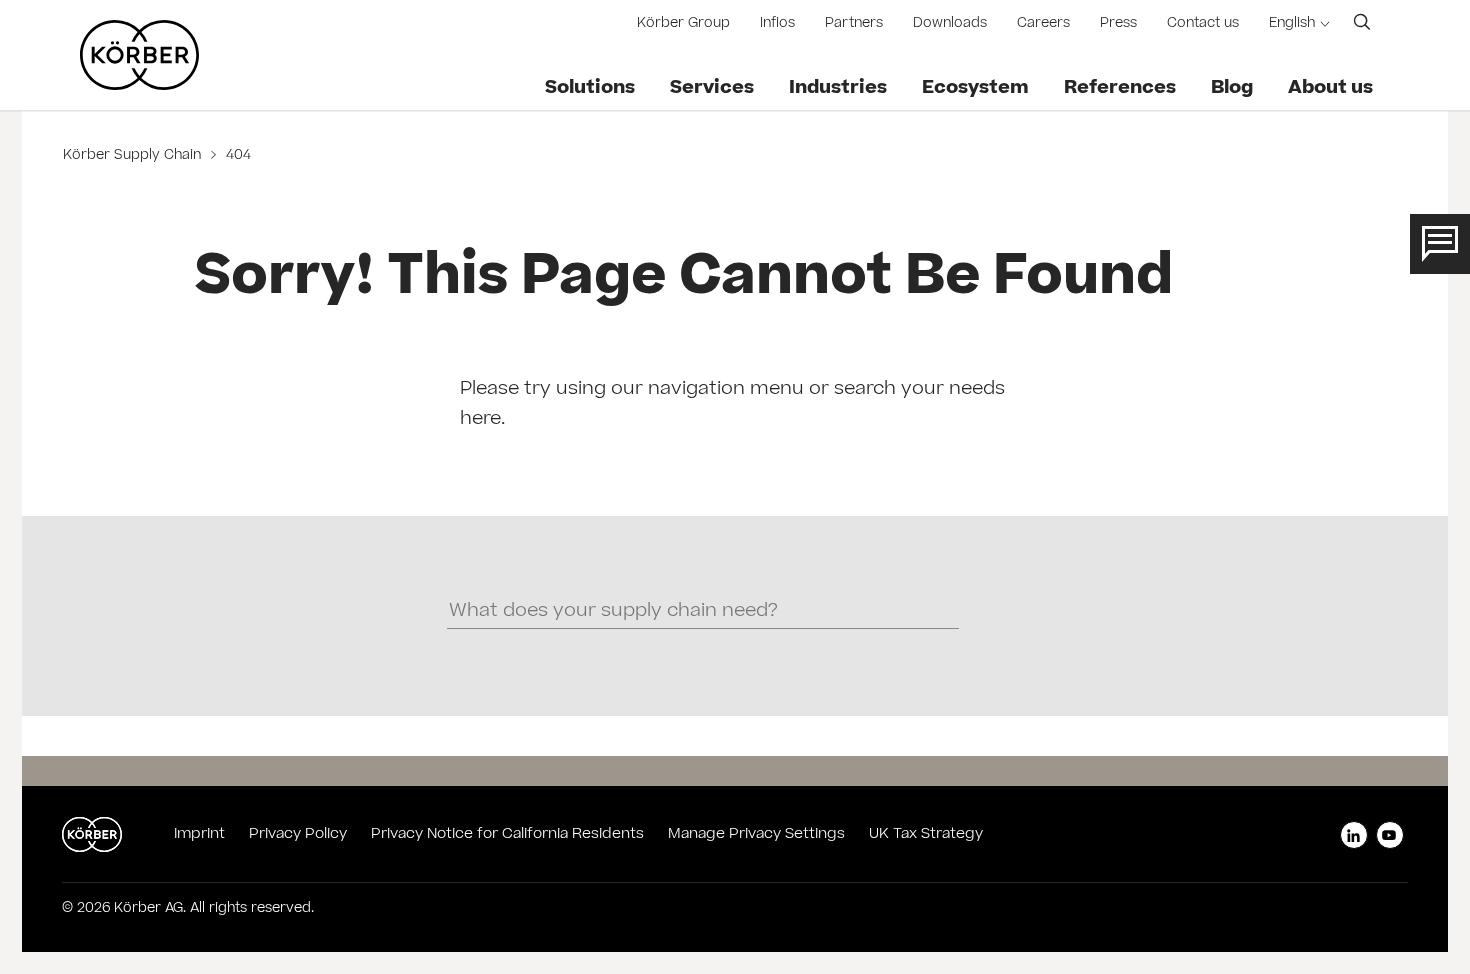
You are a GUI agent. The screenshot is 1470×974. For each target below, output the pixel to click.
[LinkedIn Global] (1354, 835)
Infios (777, 24)
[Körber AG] (139, 55)
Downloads (950, 24)
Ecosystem (975, 89)
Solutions (590, 89)
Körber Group (683, 24)
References (1120, 89)
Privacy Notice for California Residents (507, 835)
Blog (1232, 89)
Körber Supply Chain (134, 156)
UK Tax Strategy (926, 835)
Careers (1043, 24)
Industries (838, 89)
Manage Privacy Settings (756, 835)
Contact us (1203, 24)
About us (1330, 89)
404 (236, 156)
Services (712, 89)
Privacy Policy (298, 835)
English (1292, 24)
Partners (854, 24)
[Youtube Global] (1390, 835)
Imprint (199, 835)
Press (1118, 24)
